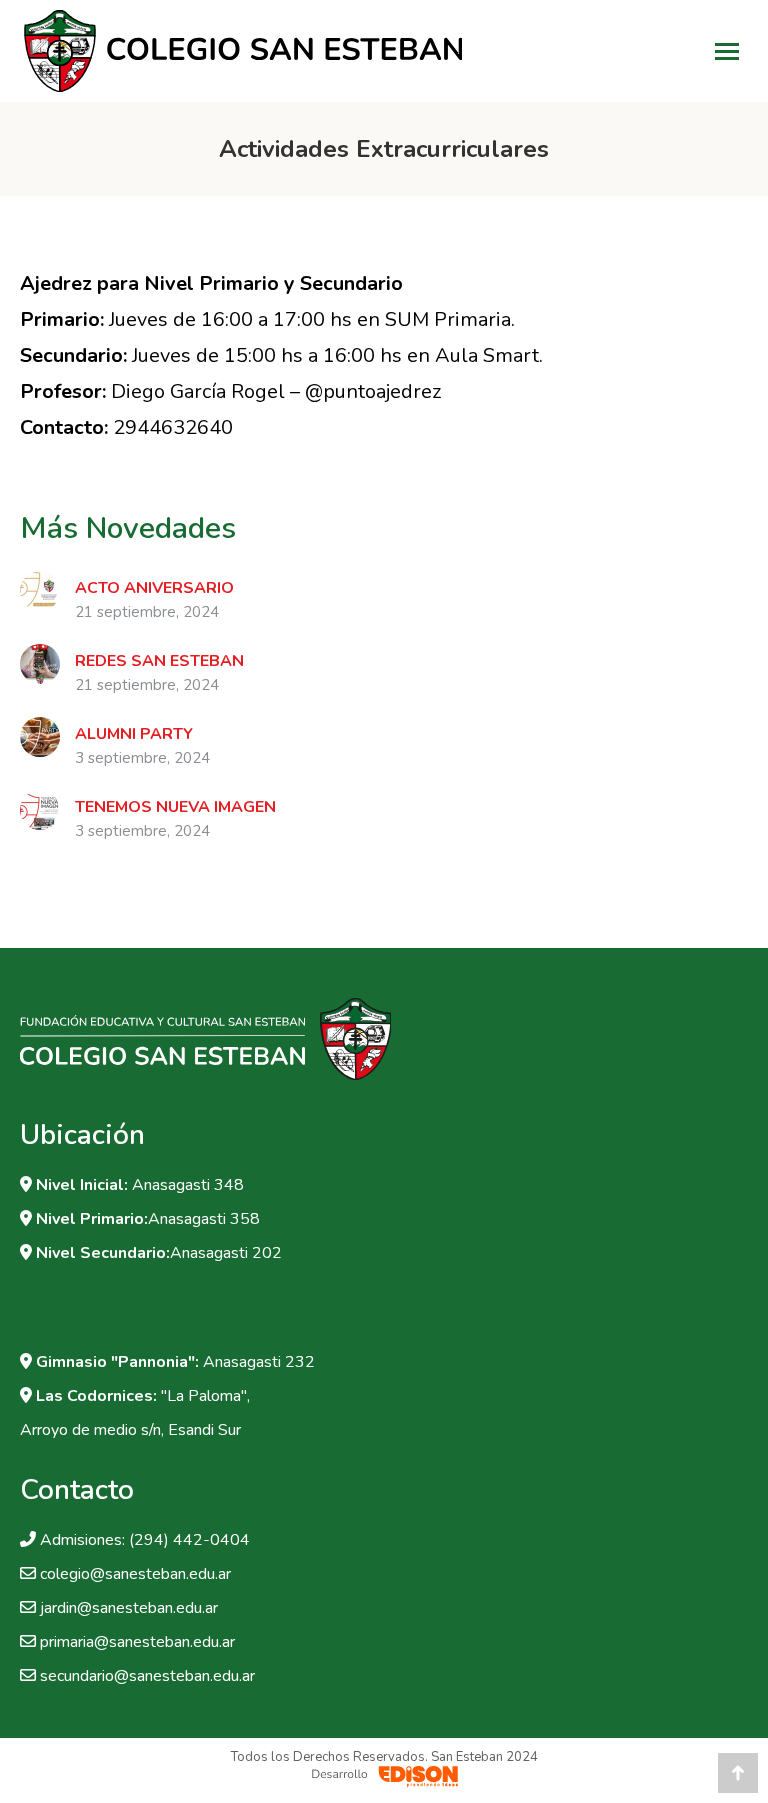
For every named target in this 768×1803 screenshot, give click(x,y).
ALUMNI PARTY (134, 734)
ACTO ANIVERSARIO (154, 588)
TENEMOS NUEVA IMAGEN (175, 807)
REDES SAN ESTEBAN (159, 661)
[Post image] (40, 591)
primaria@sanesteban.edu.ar (137, 1642)
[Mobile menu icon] (727, 51)
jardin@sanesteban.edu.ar (129, 1608)
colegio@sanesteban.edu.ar (135, 1574)
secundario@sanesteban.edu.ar (147, 1676)
